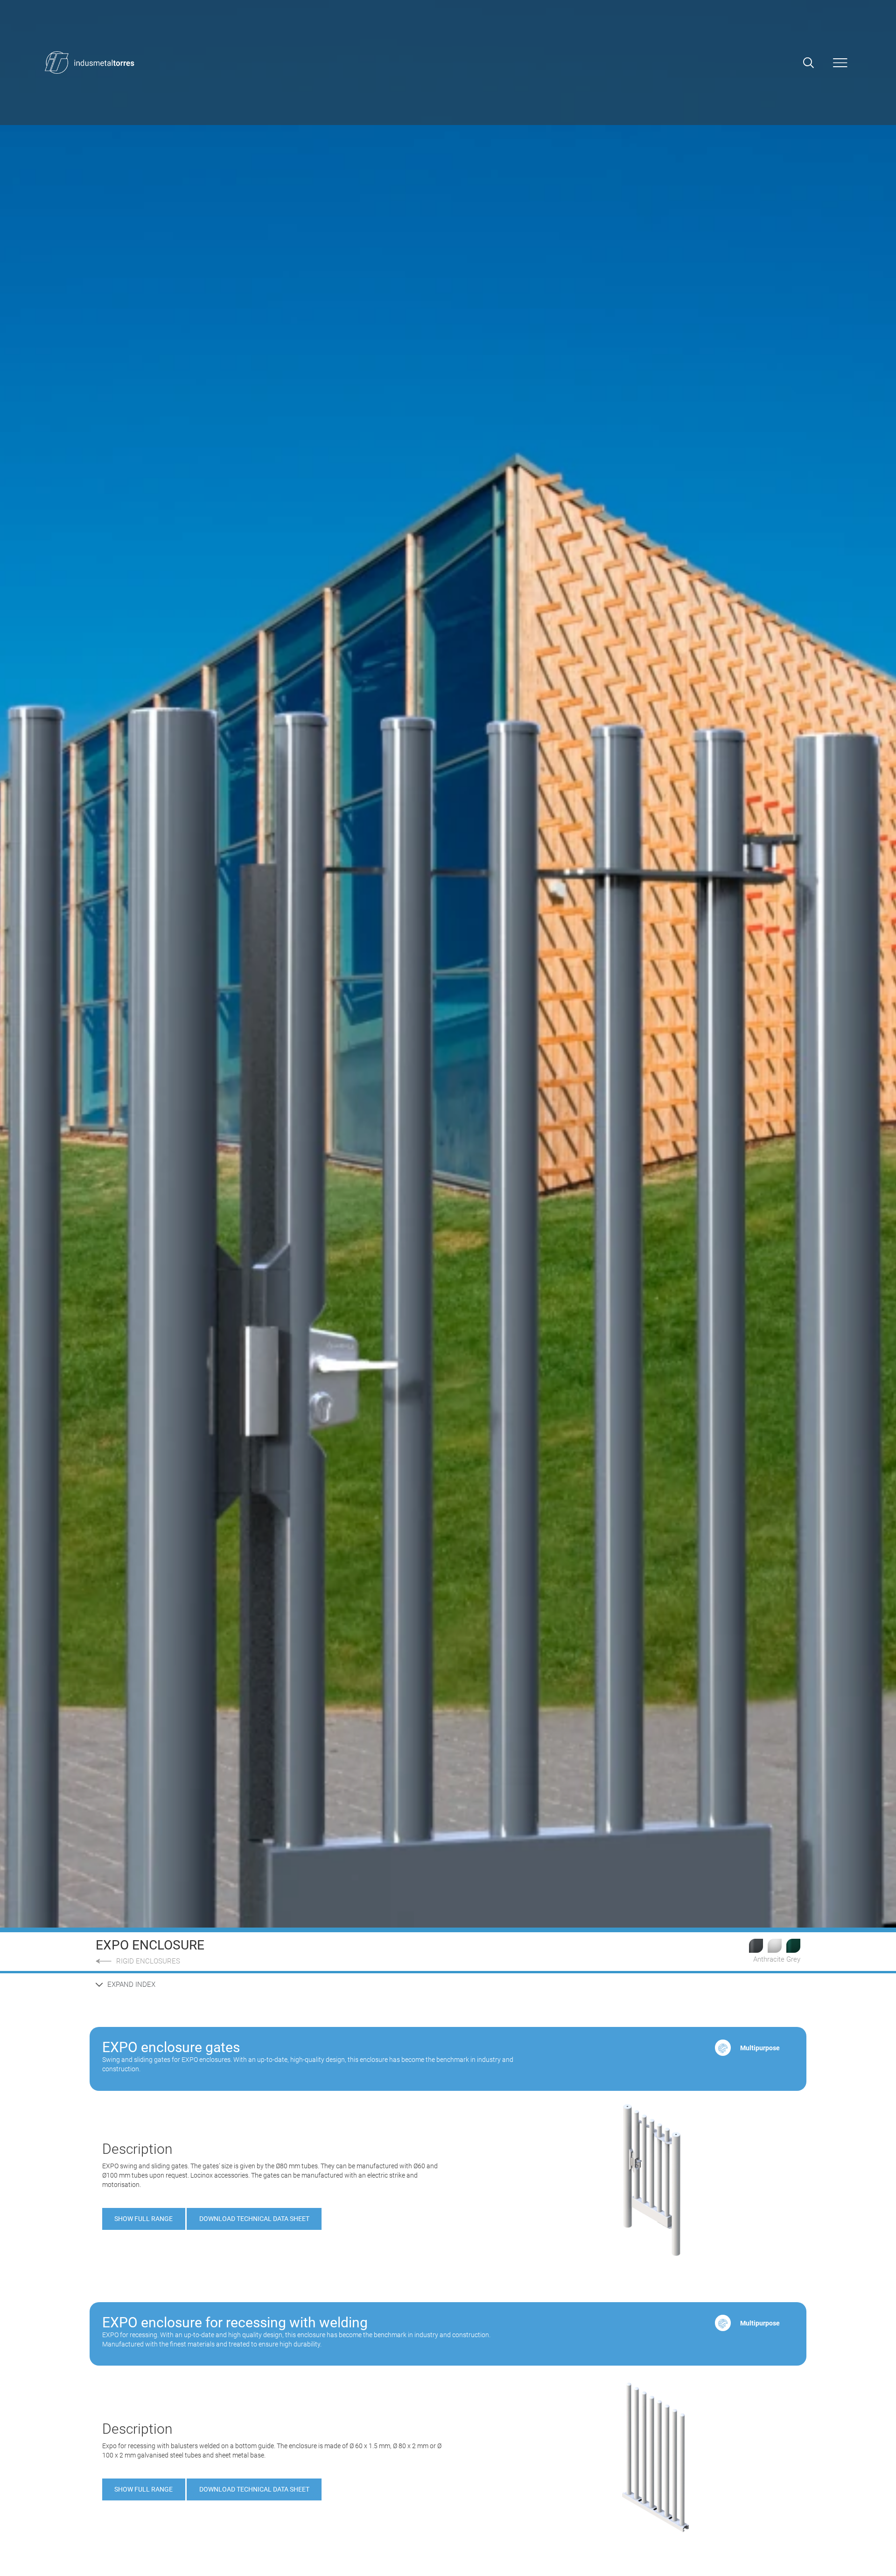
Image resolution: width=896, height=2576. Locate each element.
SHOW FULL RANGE (143, 2219)
